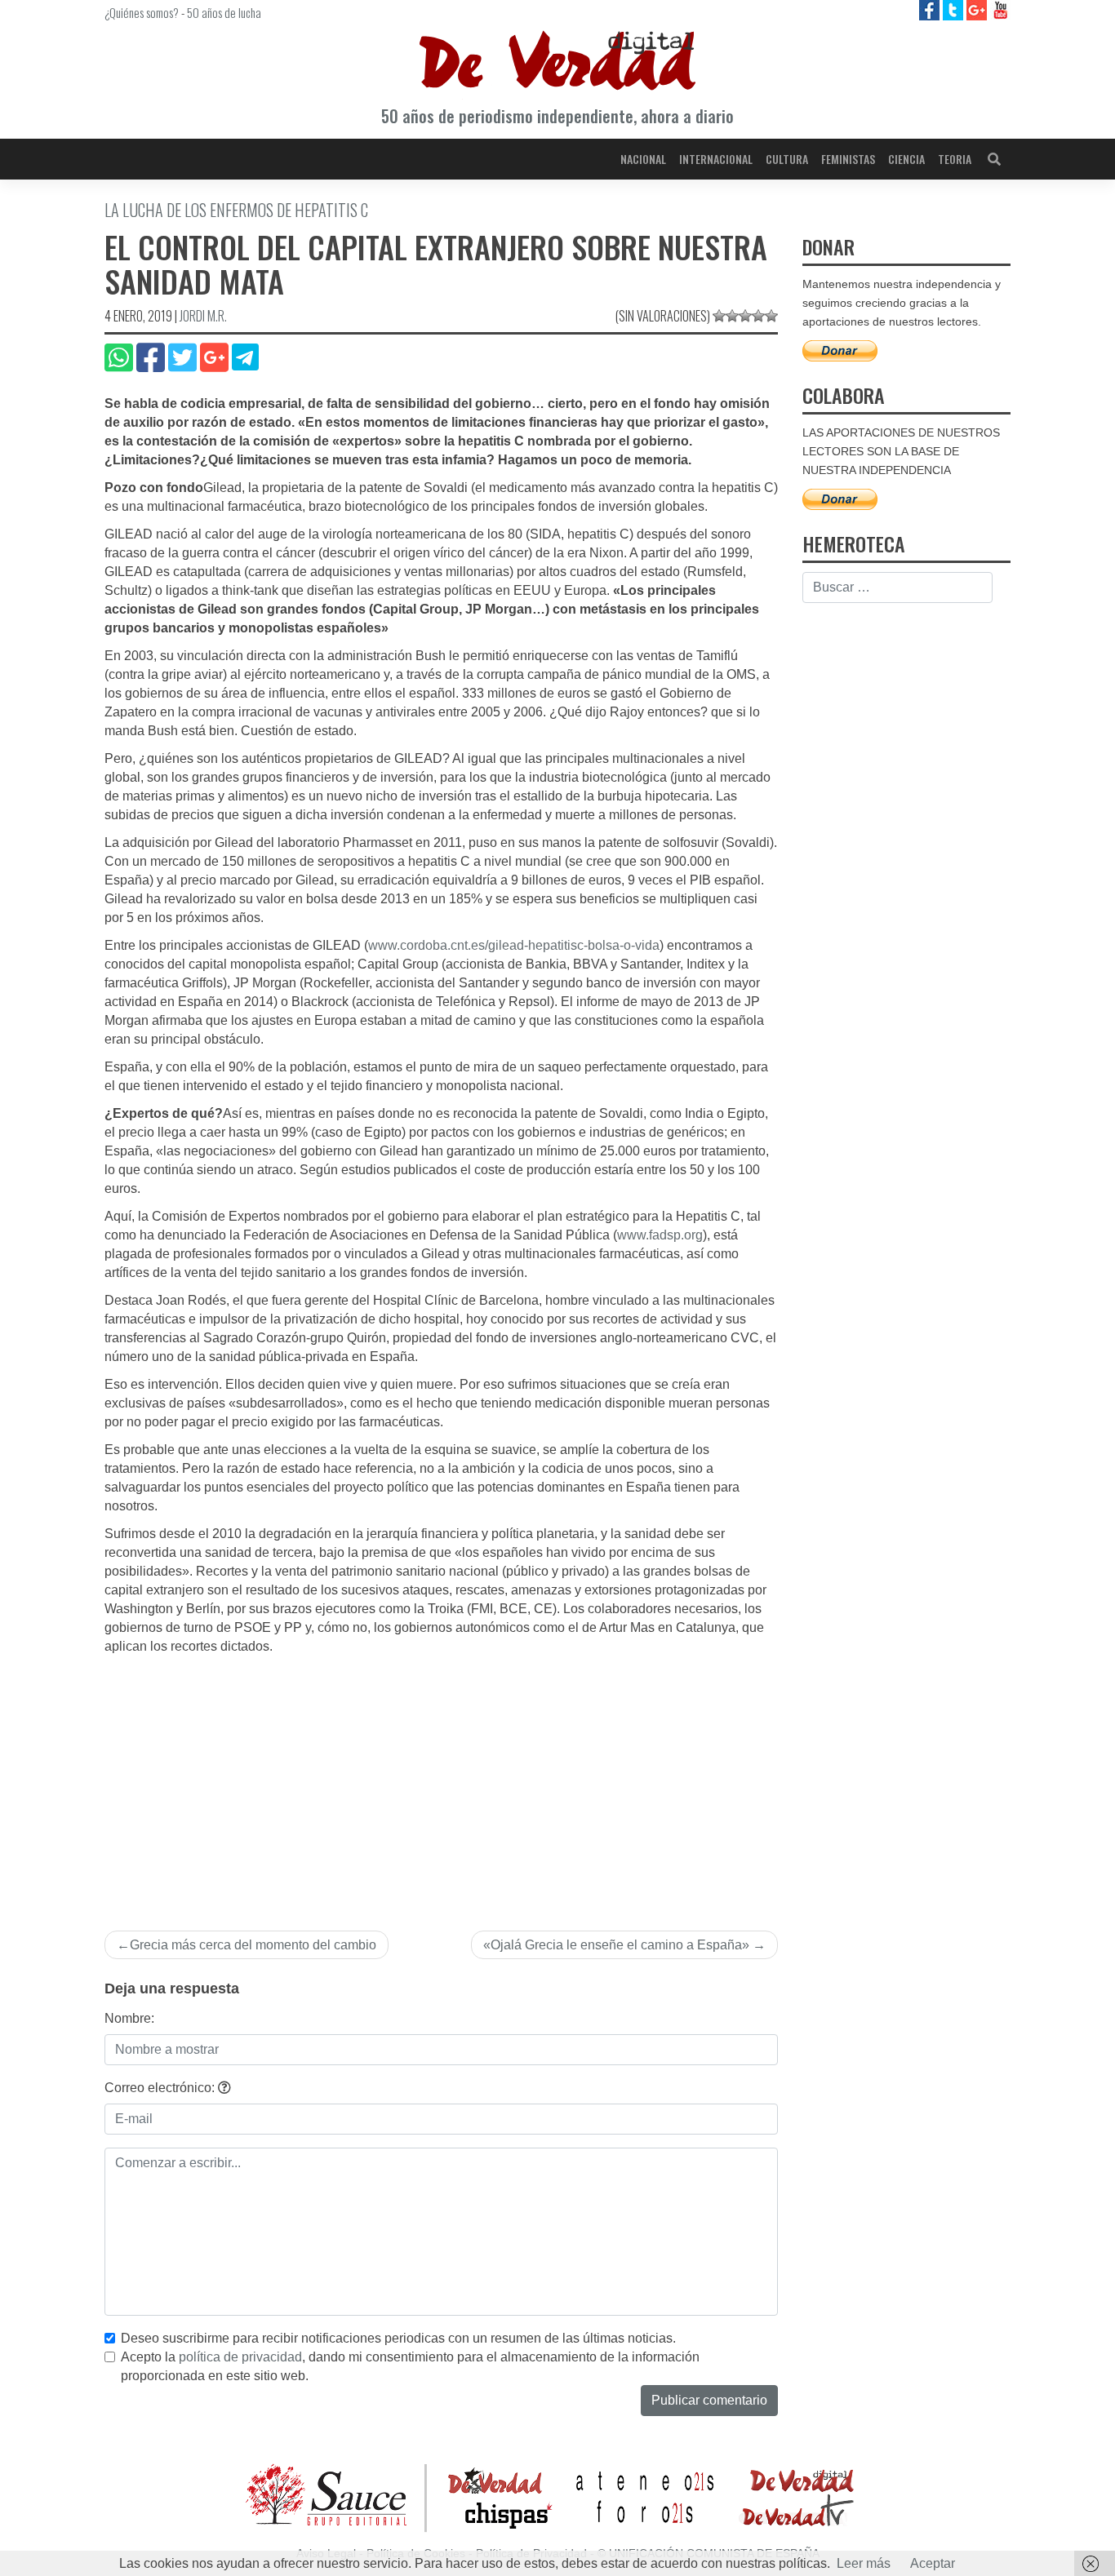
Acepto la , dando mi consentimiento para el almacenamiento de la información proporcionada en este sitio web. (410, 2366)
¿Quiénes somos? (142, 12)
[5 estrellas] (771, 316)
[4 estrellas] (758, 316)
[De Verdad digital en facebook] (931, 9)
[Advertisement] (441, 1779)
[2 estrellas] (732, 316)
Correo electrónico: (161, 2088)
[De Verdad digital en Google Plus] (978, 9)
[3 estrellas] (745, 316)
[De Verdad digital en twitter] (955, 9)
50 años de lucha (224, 12)
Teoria (955, 159)
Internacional (716, 159)
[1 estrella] (719, 316)
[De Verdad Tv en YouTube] (1000, 9)
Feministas (848, 159)
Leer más (864, 2563)
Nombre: (129, 2018)
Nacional (643, 159)
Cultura (787, 159)
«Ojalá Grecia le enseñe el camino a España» (616, 1945)
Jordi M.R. (203, 316)
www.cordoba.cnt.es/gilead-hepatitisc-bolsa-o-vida (514, 945)
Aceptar (933, 2563)
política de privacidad (240, 2357)
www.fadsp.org (660, 1235)
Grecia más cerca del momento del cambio (253, 1945)
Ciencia (906, 159)
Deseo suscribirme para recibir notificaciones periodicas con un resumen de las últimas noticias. (398, 2338)
